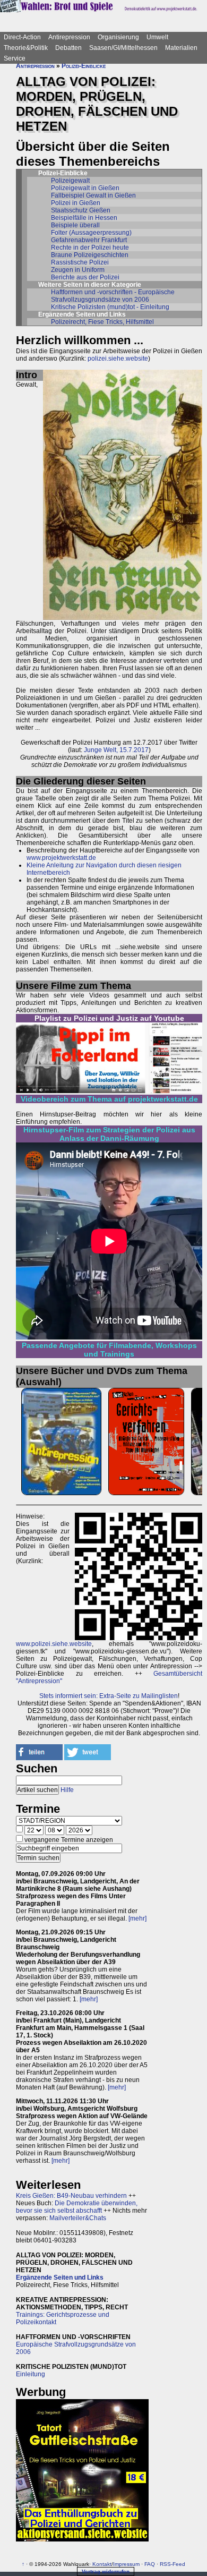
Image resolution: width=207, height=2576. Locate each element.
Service (15, 58)
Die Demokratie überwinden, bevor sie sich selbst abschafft (77, 2207)
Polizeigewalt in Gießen (85, 188)
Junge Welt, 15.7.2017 (116, 750)
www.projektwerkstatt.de (61, 858)
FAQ (150, 2564)
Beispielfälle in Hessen (84, 218)
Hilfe (67, 1790)
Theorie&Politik (26, 48)
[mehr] (137, 1918)
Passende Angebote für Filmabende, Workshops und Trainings (109, 1350)
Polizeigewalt (70, 181)
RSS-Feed (172, 2564)
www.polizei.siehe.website (54, 1644)
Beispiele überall (75, 225)
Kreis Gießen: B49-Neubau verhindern (71, 2196)
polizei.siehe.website (118, 359)
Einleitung (31, 2374)
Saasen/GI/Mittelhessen (123, 48)
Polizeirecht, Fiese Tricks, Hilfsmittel (102, 322)
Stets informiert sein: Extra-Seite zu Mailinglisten (109, 1696)
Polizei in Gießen (76, 203)
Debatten (68, 48)
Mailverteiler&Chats (78, 2218)
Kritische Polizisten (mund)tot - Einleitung (110, 307)
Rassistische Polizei (80, 262)
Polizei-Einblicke (84, 66)
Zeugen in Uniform (78, 270)
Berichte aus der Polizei (85, 277)
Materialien (181, 48)
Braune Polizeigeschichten (90, 255)
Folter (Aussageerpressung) (91, 233)
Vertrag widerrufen (106, 2571)
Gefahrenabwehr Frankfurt (89, 240)
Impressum (126, 2564)
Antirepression (69, 37)
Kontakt (102, 2564)
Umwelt (157, 37)
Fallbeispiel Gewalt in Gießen (93, 195)
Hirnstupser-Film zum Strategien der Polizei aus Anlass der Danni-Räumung (109, 1134)
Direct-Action (22, 37)
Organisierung (118, 37)
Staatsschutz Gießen (81, 210)
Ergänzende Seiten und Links (60, 2278)
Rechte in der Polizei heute (90, 248)
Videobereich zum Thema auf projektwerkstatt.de (109, 1099)
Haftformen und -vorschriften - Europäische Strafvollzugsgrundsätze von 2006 (113, 296)
